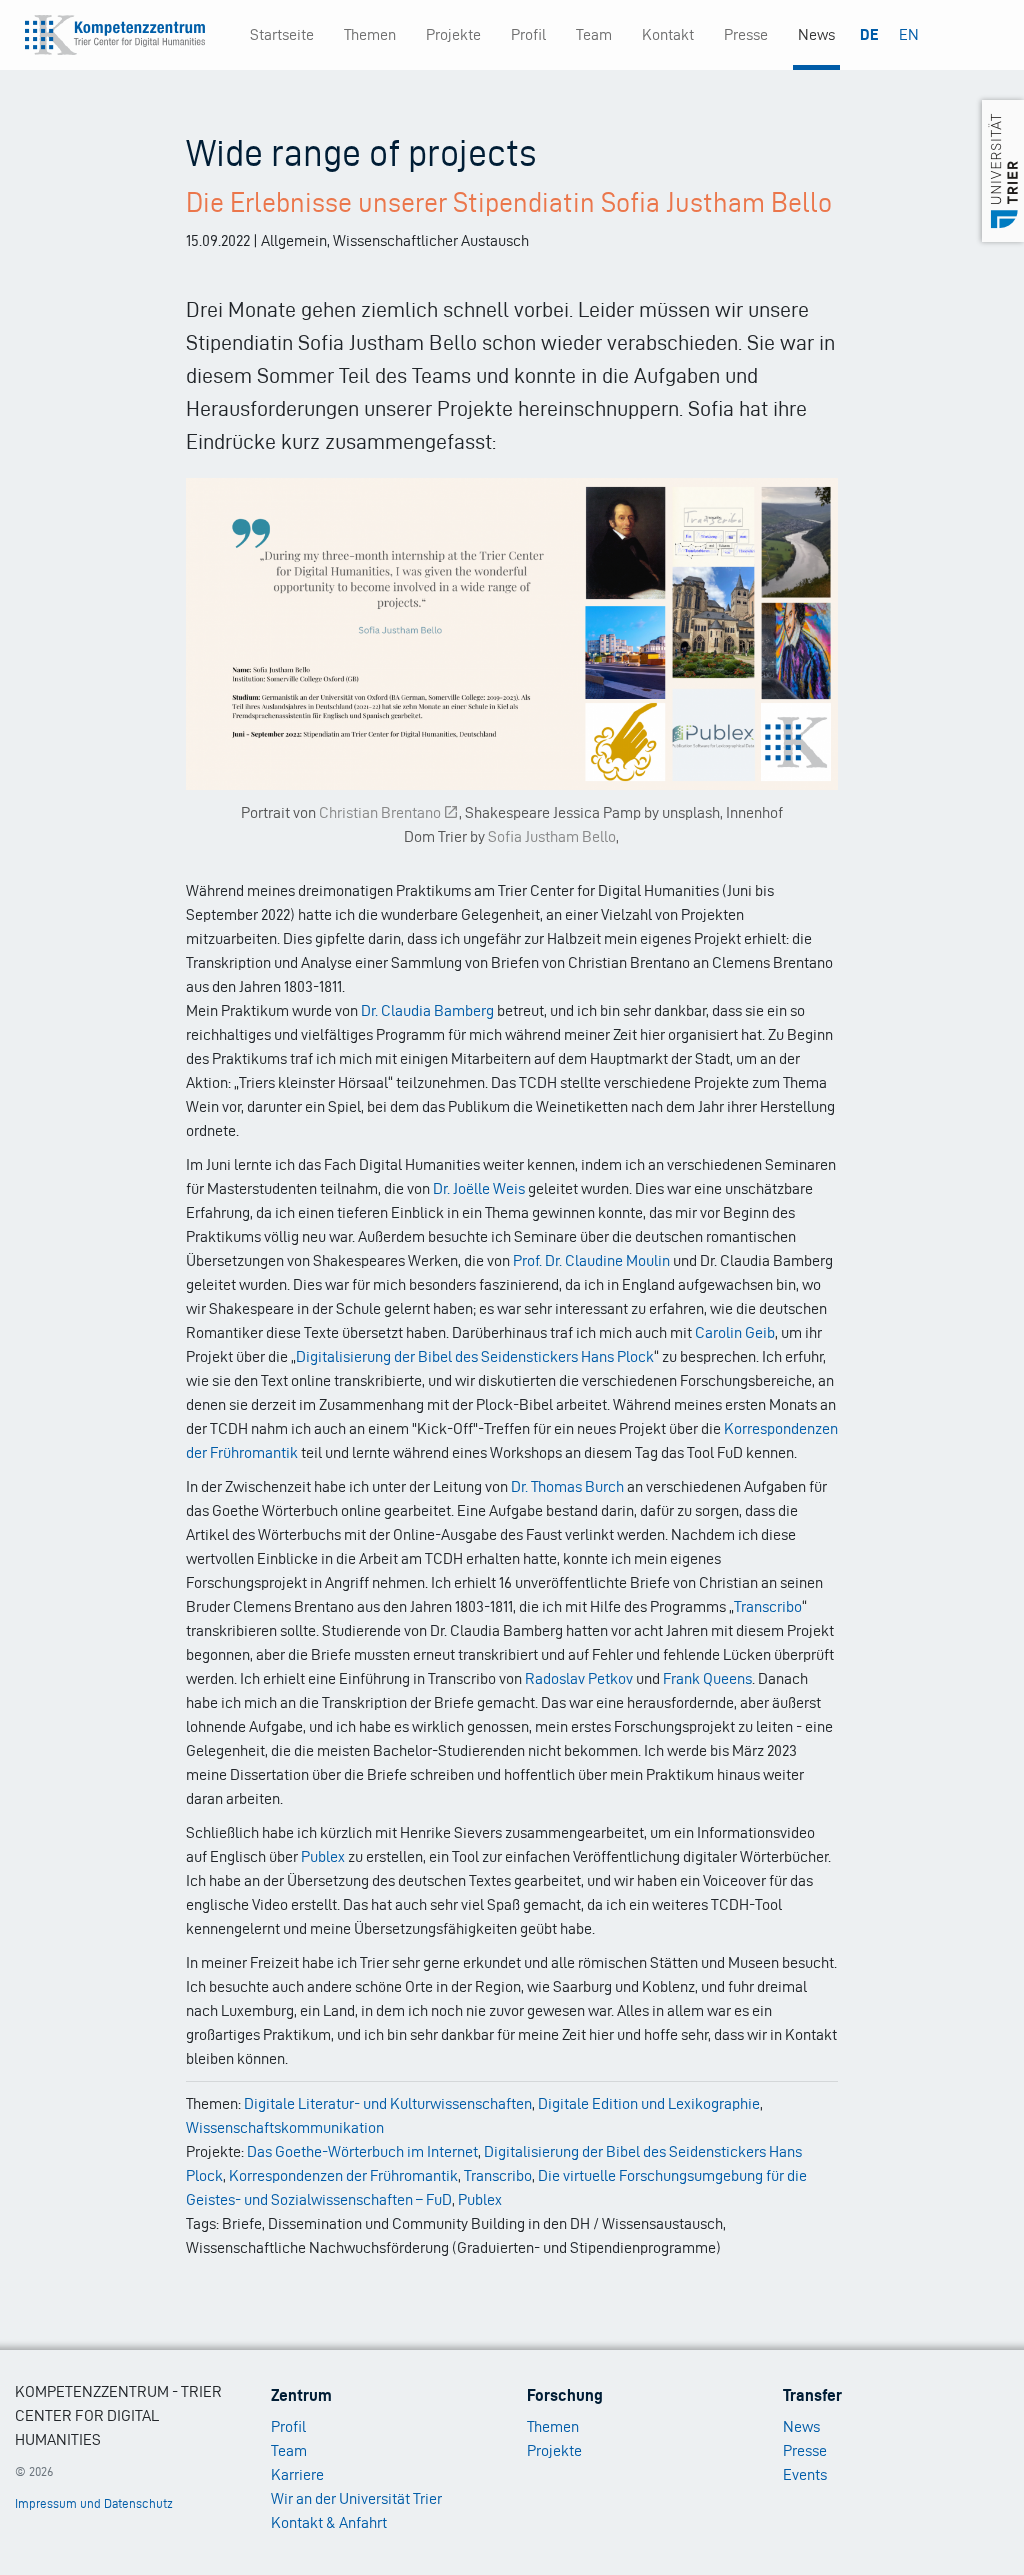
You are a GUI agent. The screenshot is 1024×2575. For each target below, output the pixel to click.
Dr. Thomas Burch (567, 1486)
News (816, 34)
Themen (370, 34)
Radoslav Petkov (579, 1678)
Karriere (297, 2474)
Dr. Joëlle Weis (479, 1188)
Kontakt (668, 34)
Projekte (453, 34)
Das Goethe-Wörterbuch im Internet (362, 2151)
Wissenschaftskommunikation (285, 2127)
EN (909, 34)
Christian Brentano (380, 812)
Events (805, 2474)
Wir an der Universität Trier (356, 2498)
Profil (528, 34)
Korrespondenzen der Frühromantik (343, 2175)
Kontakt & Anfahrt (329, 2522)
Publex (323, 1856)
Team (594, 34)
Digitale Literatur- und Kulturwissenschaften (388, 2103)
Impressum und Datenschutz (94, 2503)
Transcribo (768, 1606)
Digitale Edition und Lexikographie (649, 2103)
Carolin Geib (735, 1332)
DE (869, 34)
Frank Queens (707, 1678)
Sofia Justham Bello (552, 836)
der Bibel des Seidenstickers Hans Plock (524, 1356)
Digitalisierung (345, 1356)
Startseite (282, 34)
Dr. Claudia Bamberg (427, 1010)
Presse (746, 34)
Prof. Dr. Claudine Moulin (591, 1260)
